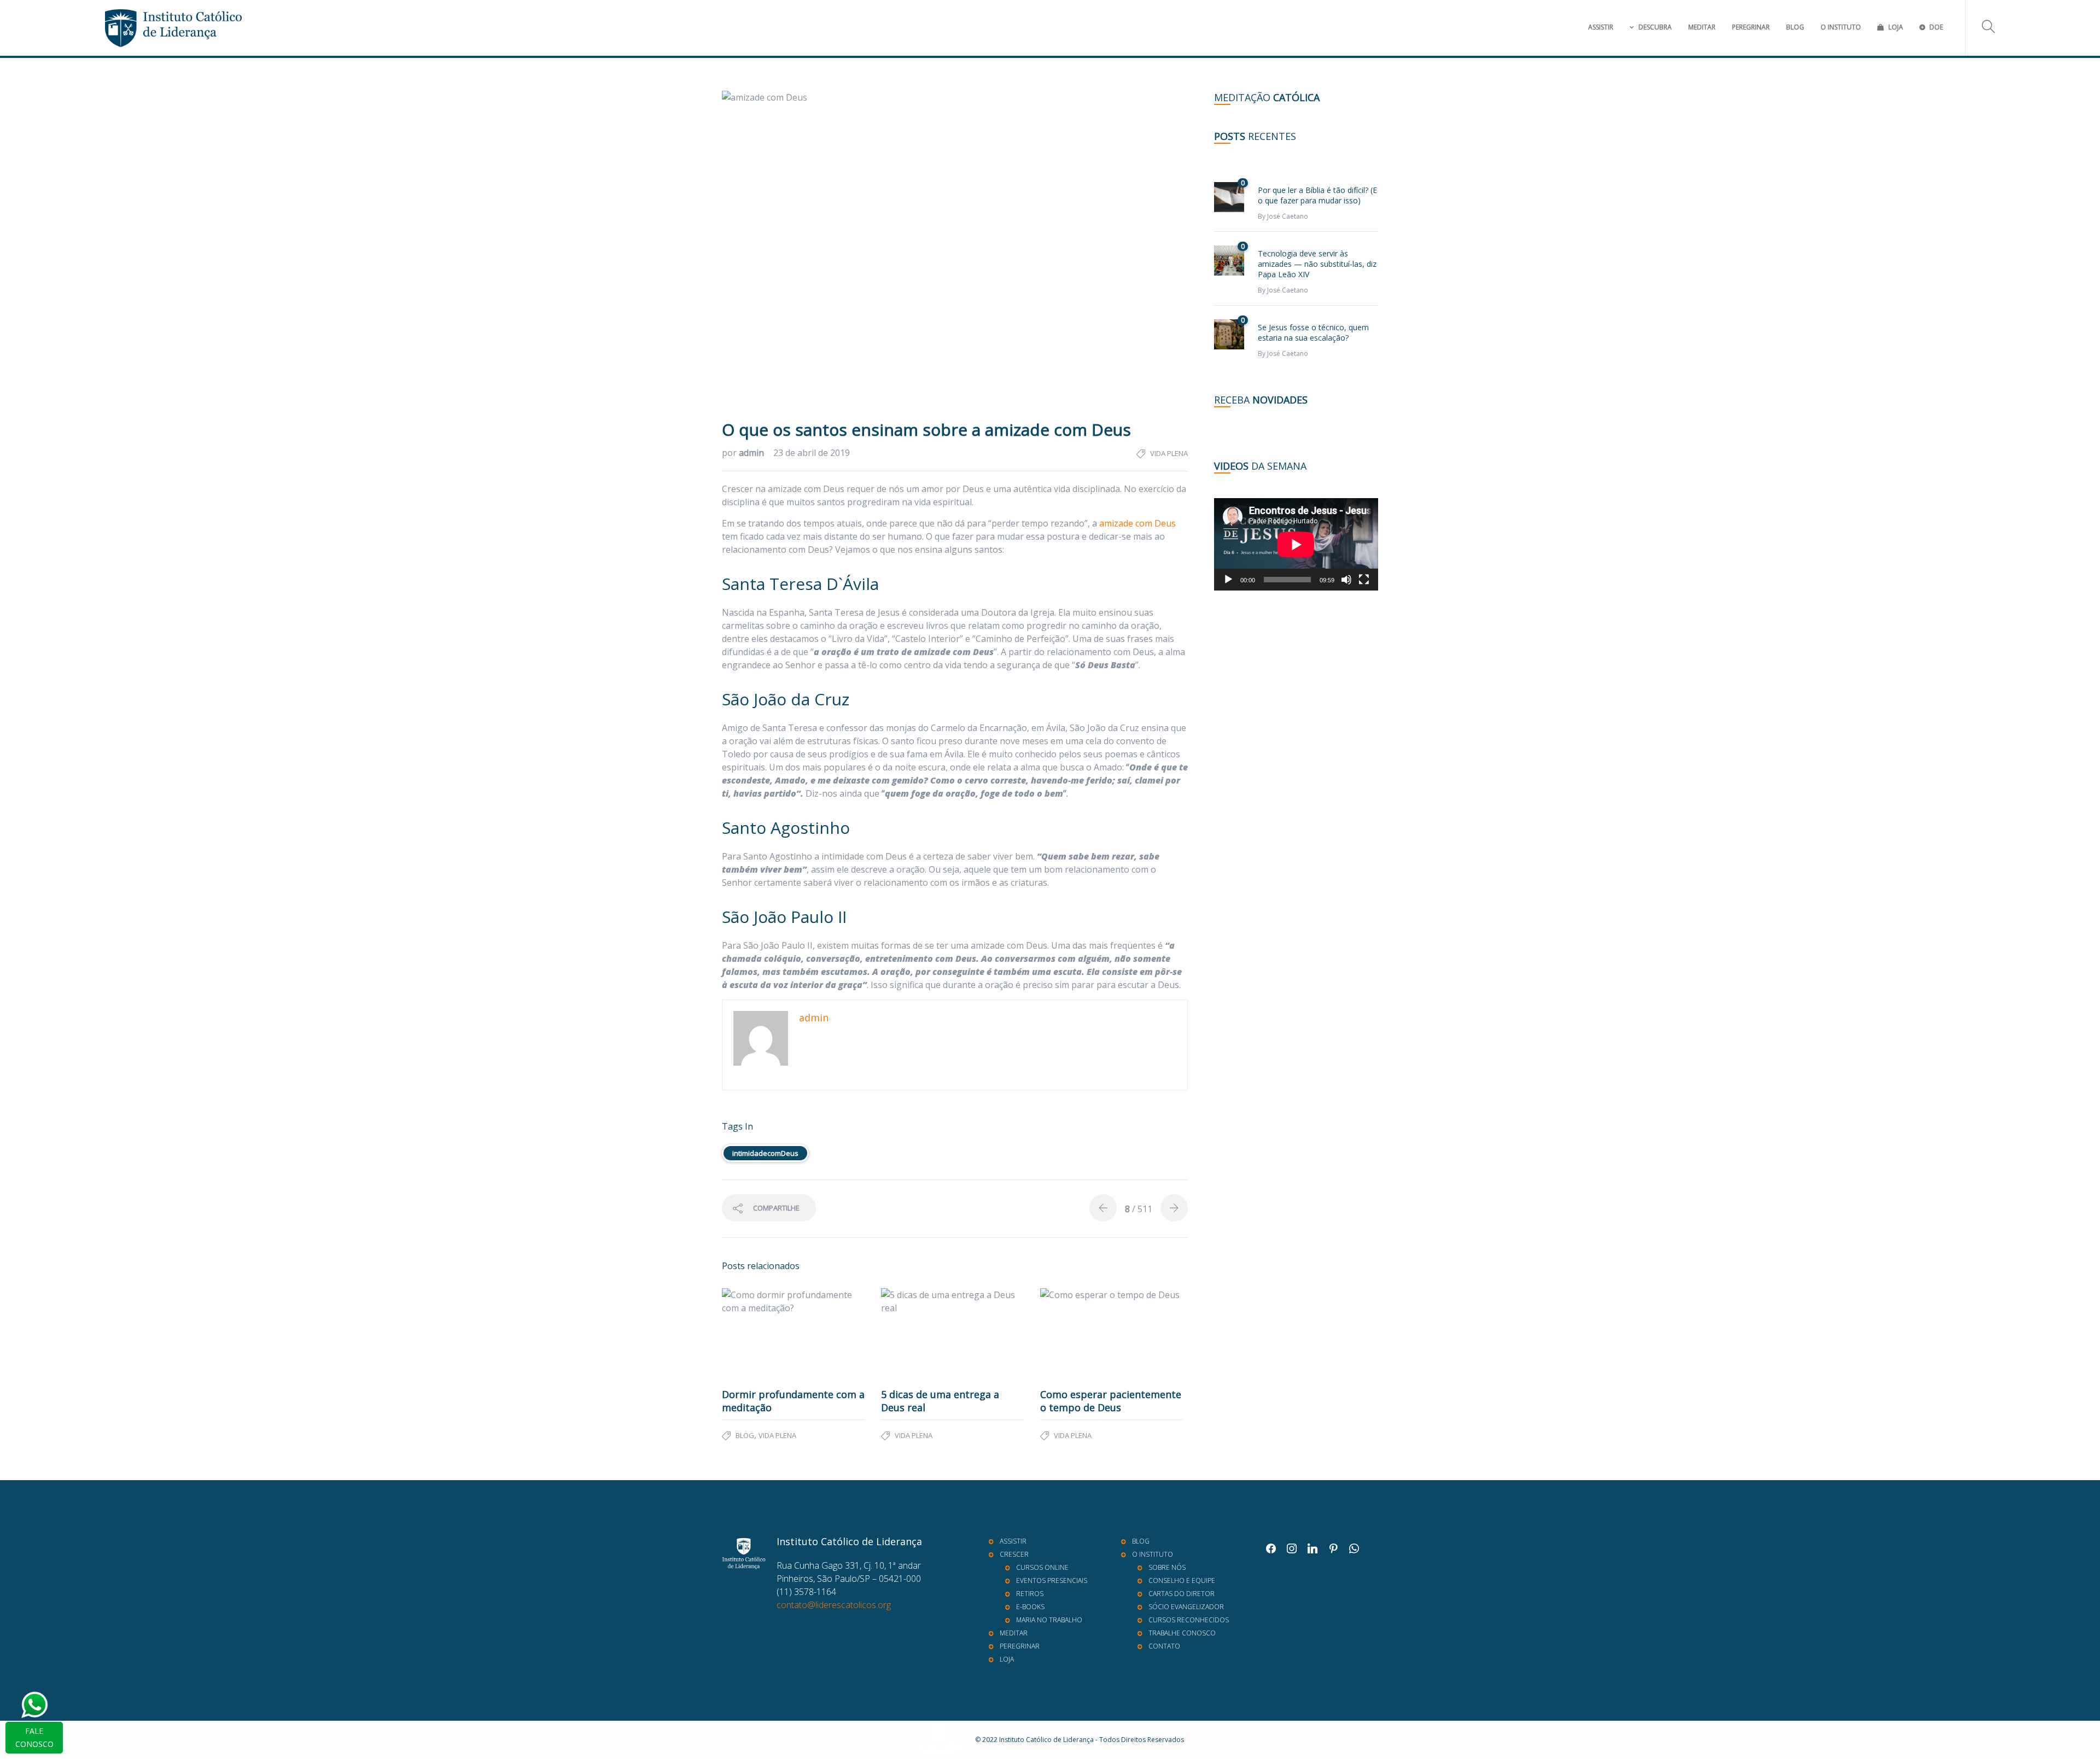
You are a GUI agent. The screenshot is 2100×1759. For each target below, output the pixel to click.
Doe (1936, 27)
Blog (1795, 27)
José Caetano (1288, 216)
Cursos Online (1042, 1567)
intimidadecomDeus (765, 1153)
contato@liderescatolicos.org (834, 1605)
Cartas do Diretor (1182, 1594)
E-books (1030, 1607)
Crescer (1014, 1554)
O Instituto (1841, 27)
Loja (1896, 27)
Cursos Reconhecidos (1189, 1620)
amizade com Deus (1137, 523)
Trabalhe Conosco (1182, 1633)
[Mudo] (1346, 580)
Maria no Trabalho (1049, 1620)
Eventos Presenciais (1052, 1580)
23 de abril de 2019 (812, 453)
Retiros (1030, 1594)
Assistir (1601, 27)
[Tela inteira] (1364, 580)
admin (752, 453)
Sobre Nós (1167, 1567)
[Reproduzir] (1228, 580)
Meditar (1702, 27)
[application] (1296, 544)
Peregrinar (1751, 27)
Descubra (1655, 27)
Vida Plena (1169, 453)
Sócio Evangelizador (1186, 1607)
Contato (1164, 1646)
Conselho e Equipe (1182, 1580)
